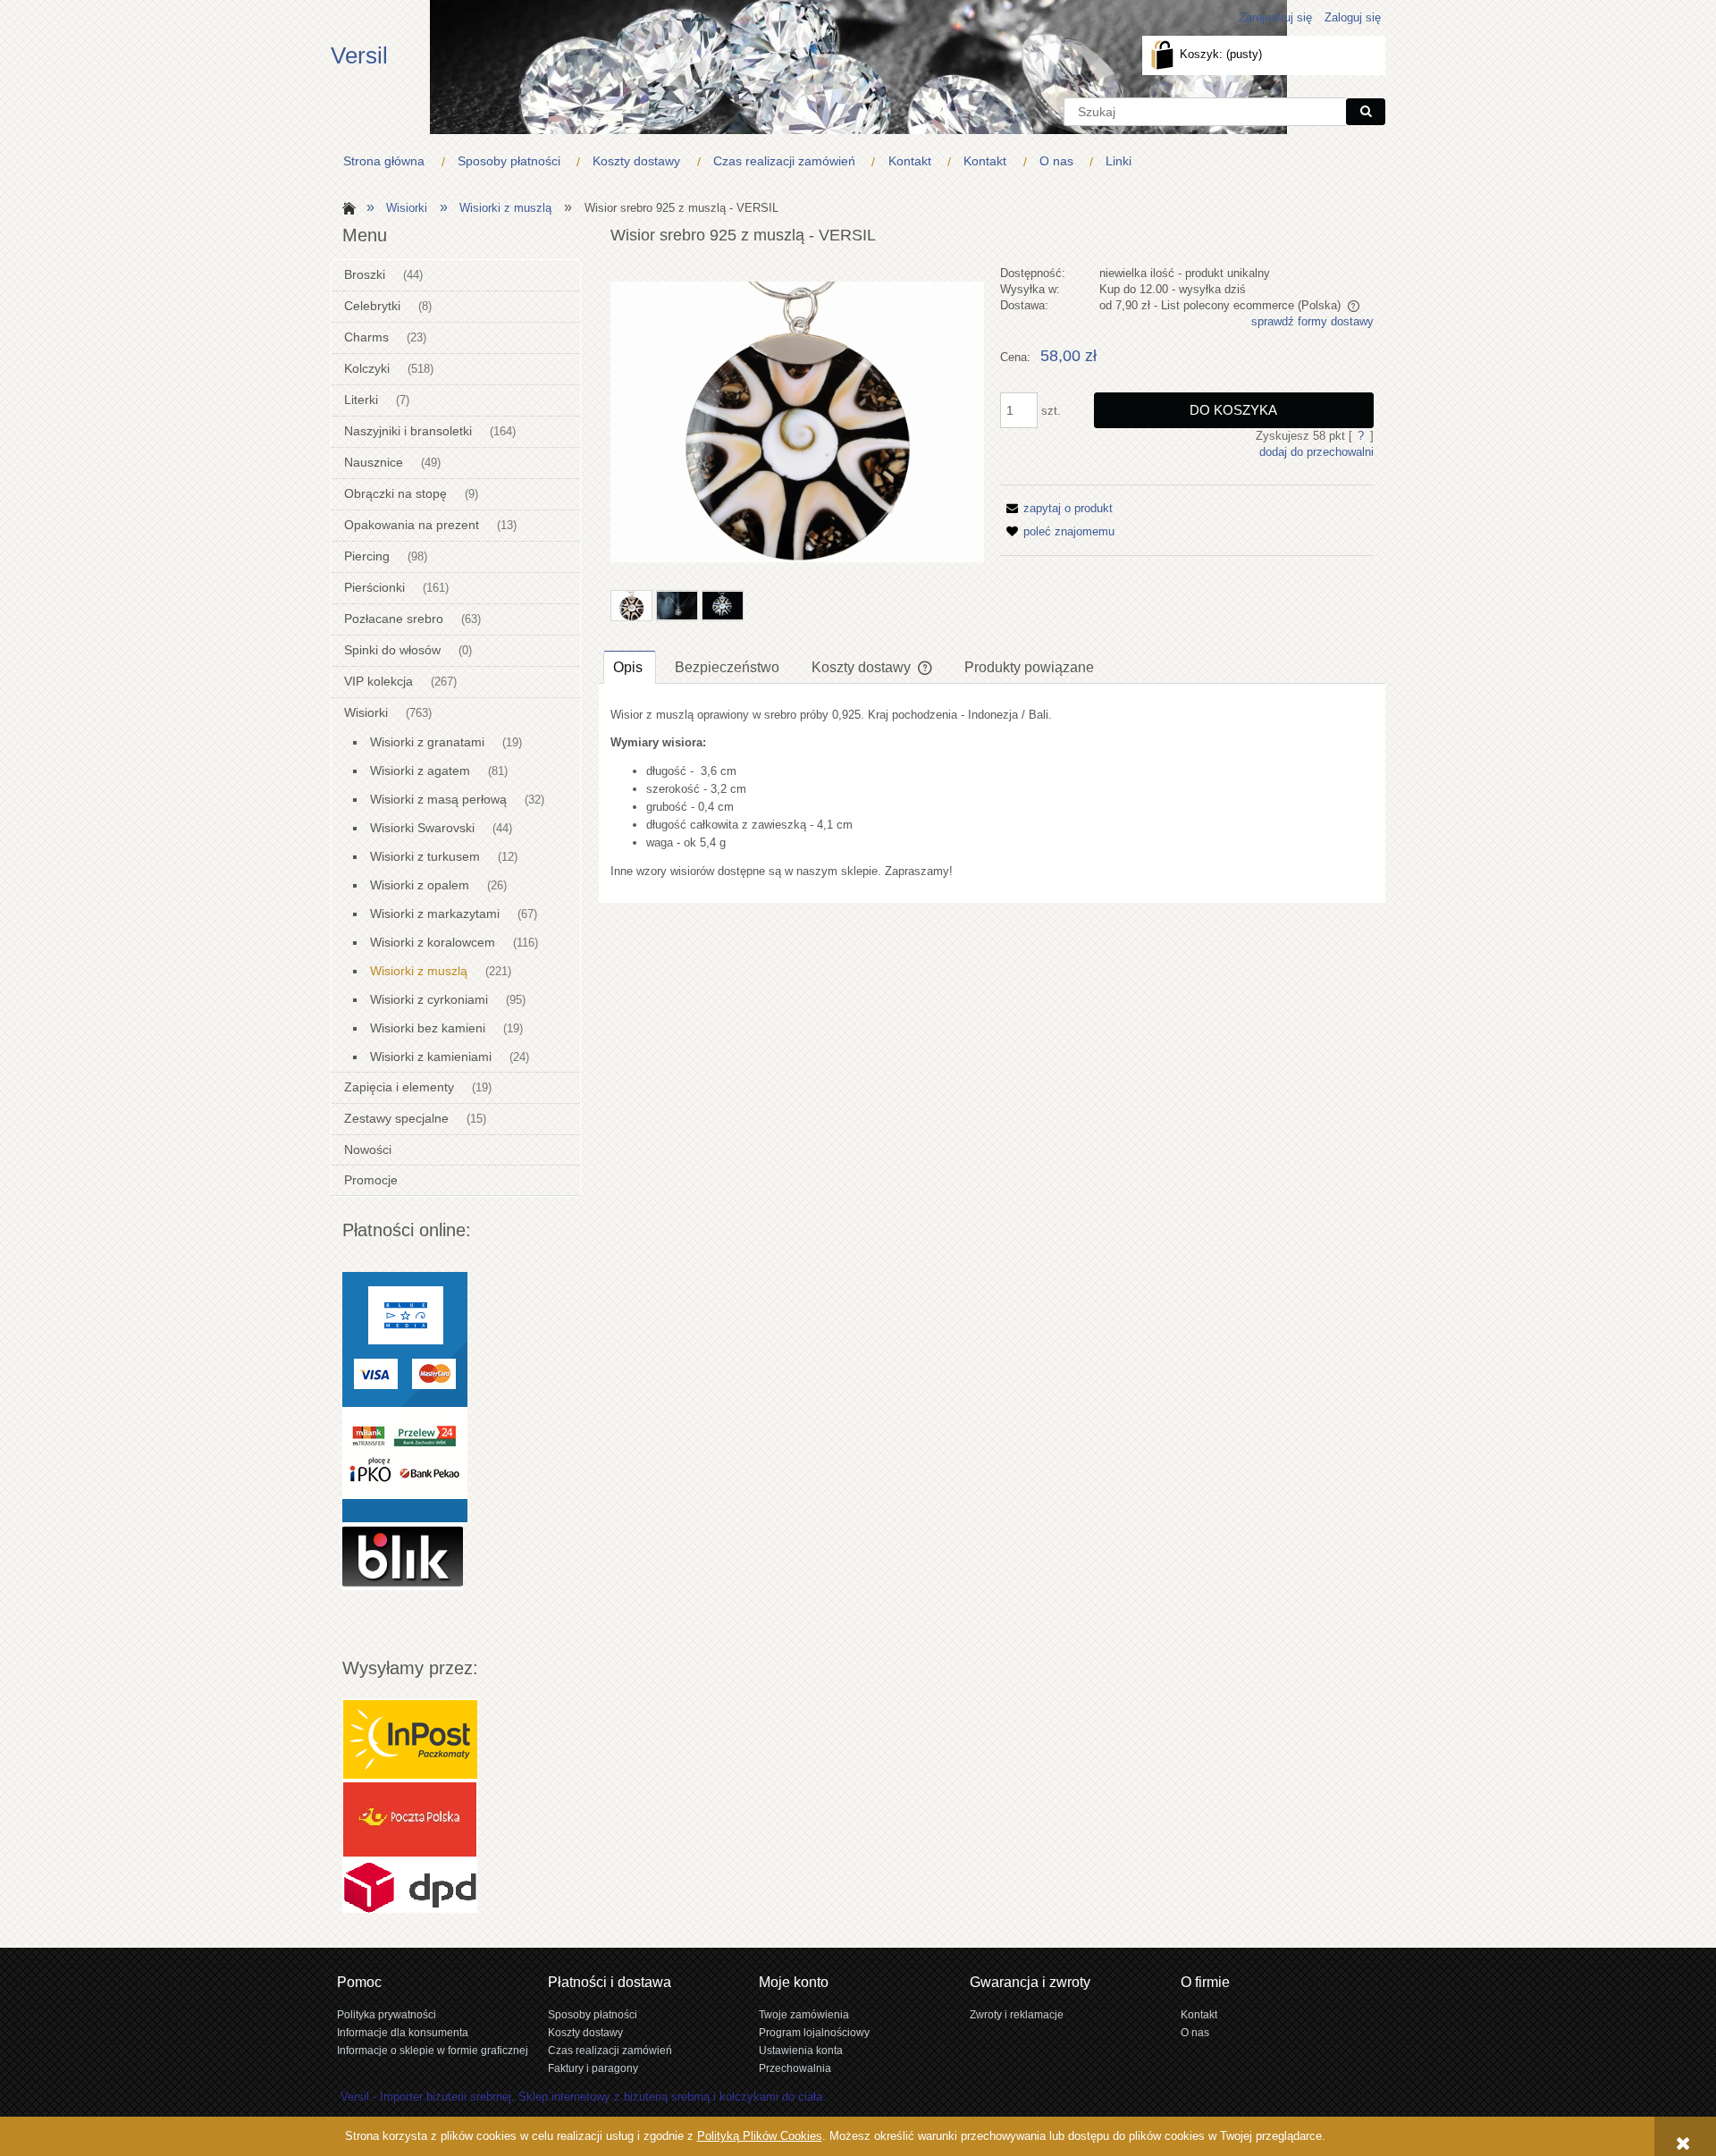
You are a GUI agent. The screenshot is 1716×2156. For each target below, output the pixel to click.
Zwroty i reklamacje (1017, 2014)
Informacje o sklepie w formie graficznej (433, 2050)
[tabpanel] (992, 793)
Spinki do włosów (392, 650)
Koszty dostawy (585, 2032)
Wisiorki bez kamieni (428, 1028)
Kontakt (1199, 2014)
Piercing (367, 556)
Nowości (368, 1150)
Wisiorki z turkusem (425, 856)
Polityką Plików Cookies (760, 2136)
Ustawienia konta (801, 2050)
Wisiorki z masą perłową (438, 799)
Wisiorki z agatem (420, 771)
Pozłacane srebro (394, 619)
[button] (1056, 508)
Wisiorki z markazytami (435, 914)
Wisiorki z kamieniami (431, 1057)
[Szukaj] (1366, 112)
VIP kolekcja (379, 681)
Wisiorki (366, 712)
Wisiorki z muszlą (419, 971)
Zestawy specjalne (396, 1118)
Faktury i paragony (593, 2068)
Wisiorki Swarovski (422, 828)
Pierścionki (374, 587)
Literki (361, 400)
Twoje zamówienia (804, 2014)
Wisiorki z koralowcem (433, 942)
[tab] (630, 667)
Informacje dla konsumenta (403, 2032)
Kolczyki (367, 368)
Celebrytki (372, 306)
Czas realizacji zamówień (610, 2050)
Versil (359, 55)
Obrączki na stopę (395, 493)
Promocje (371, 1180)
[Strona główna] (346, 207)
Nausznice (374, 462)
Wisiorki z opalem (420, 885)
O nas (1195, 2032)
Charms (366, 337)
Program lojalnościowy (814, 2032)
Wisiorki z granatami (427, 742)
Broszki (365, 274)
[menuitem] (388, 161)
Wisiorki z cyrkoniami (429, 999)
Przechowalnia (795, 2068)
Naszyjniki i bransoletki (408, 431)
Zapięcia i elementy (399, 1087)
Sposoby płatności (593, 2014)
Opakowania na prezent (412, 525)
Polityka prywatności (387, 2014)
